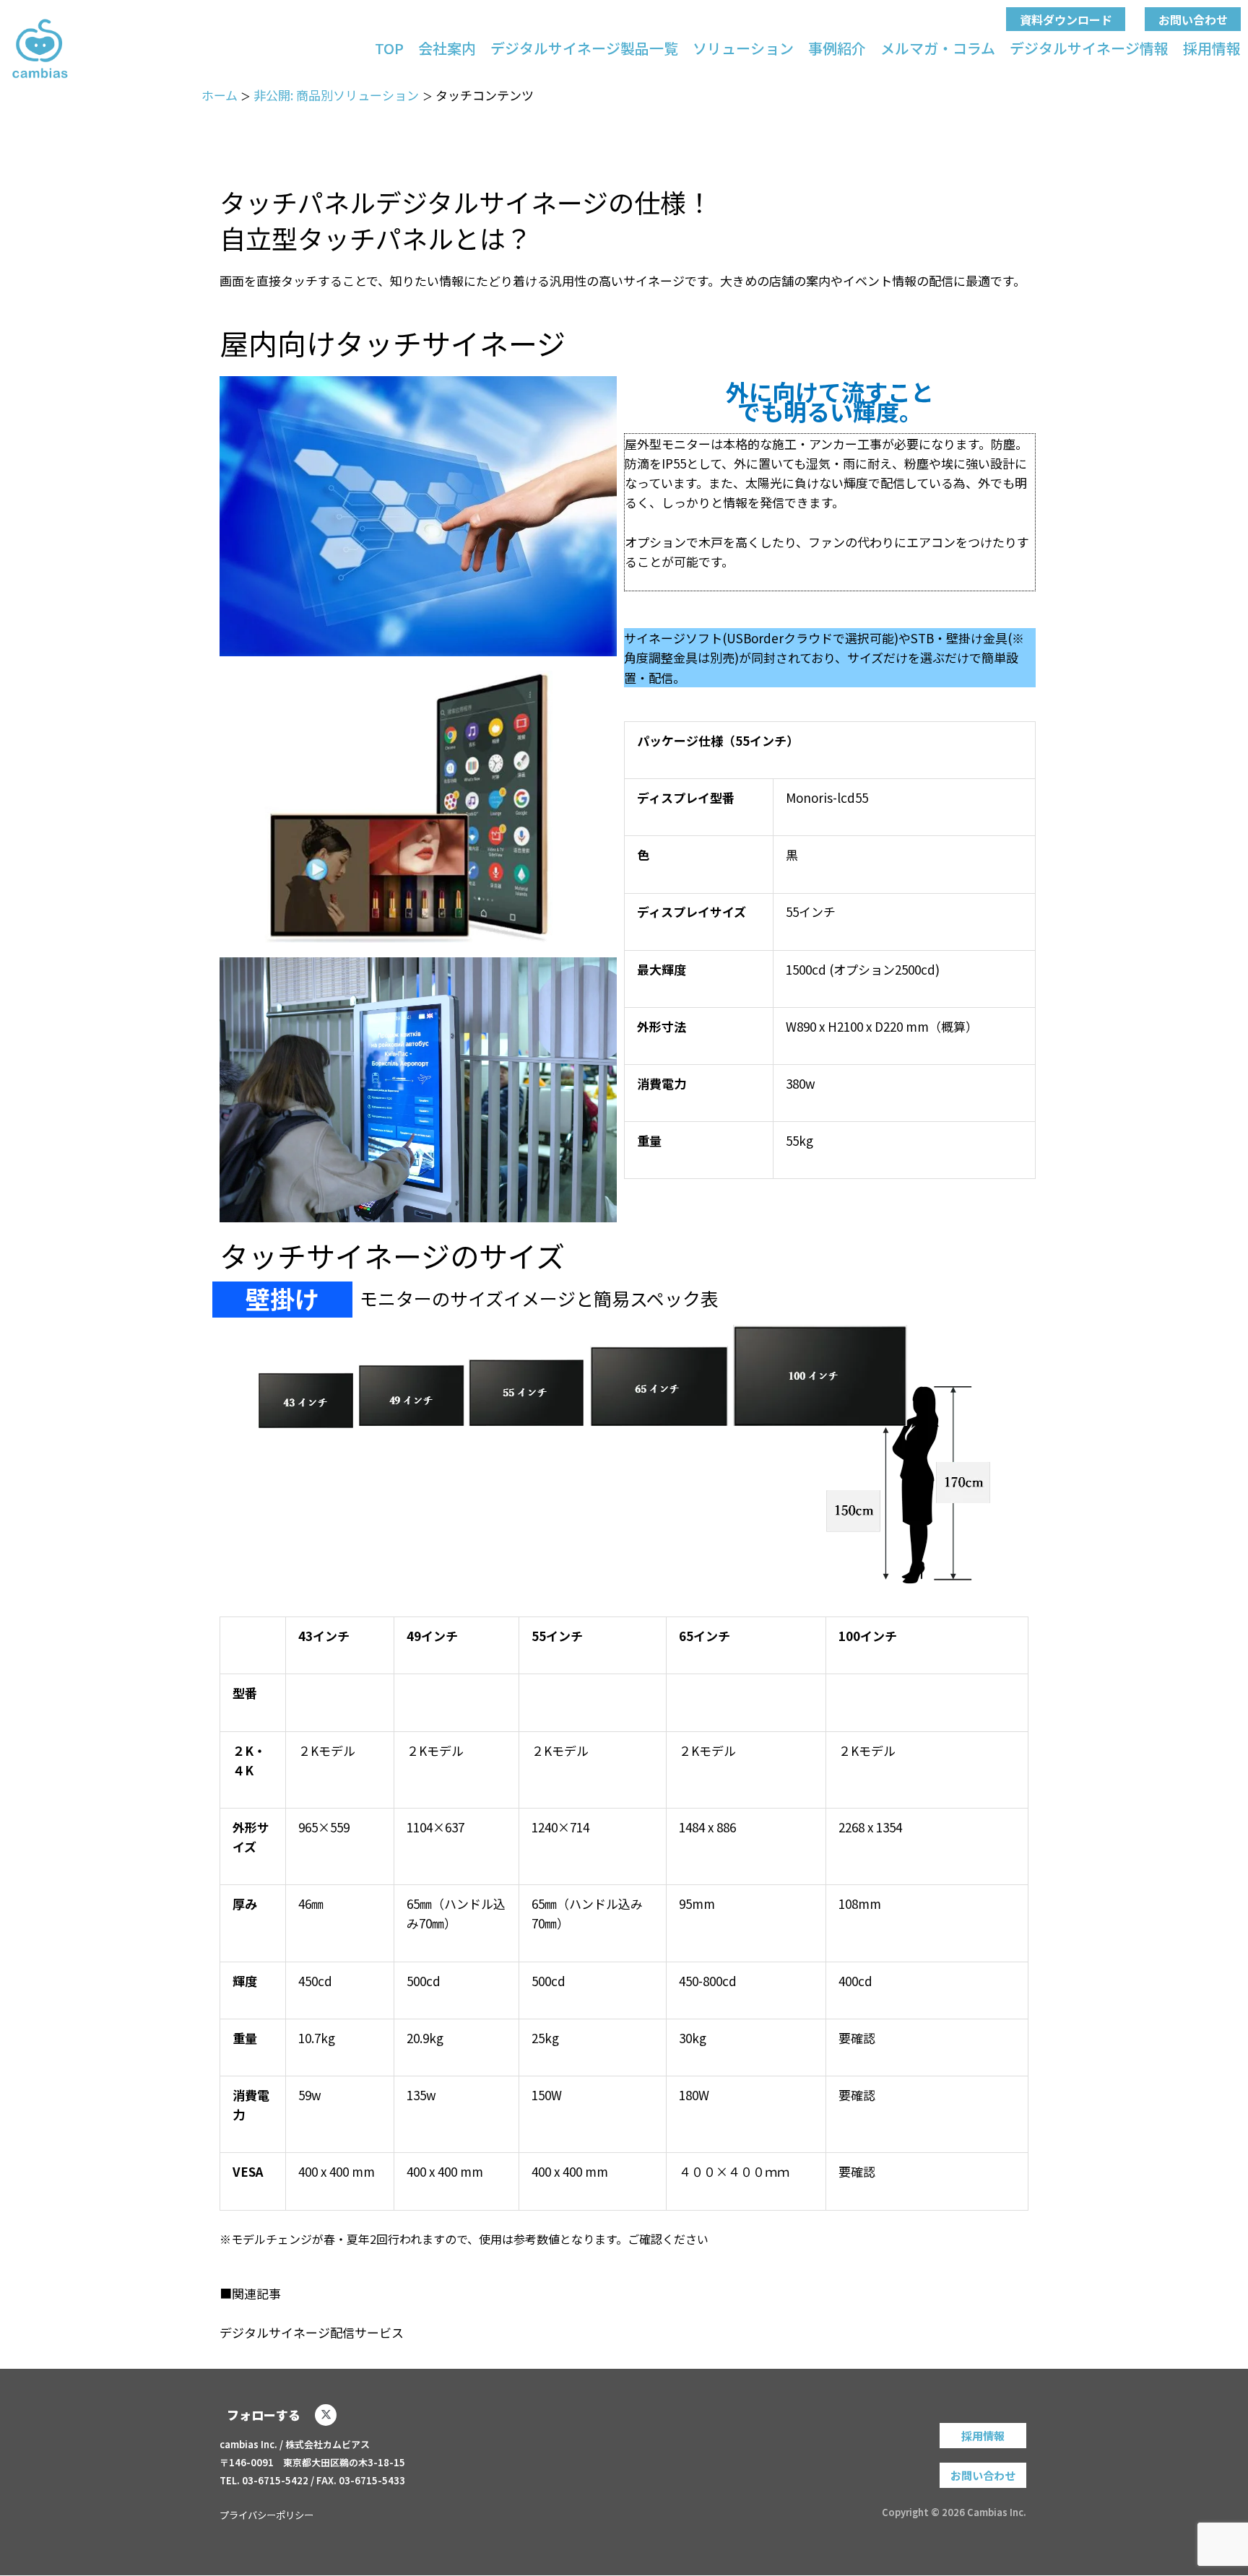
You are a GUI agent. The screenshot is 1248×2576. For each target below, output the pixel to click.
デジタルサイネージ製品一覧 (584, 48)
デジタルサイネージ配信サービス (312, 2332)
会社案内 (447, 48)
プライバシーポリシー (266, 2515)
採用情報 (1212, 48)
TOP (389, 48)
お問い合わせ (1193, 19)
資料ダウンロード (1066, 19)
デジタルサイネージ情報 (1089, 48)
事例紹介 (837, 48)
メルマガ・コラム (938, 48)
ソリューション (743, 48)
